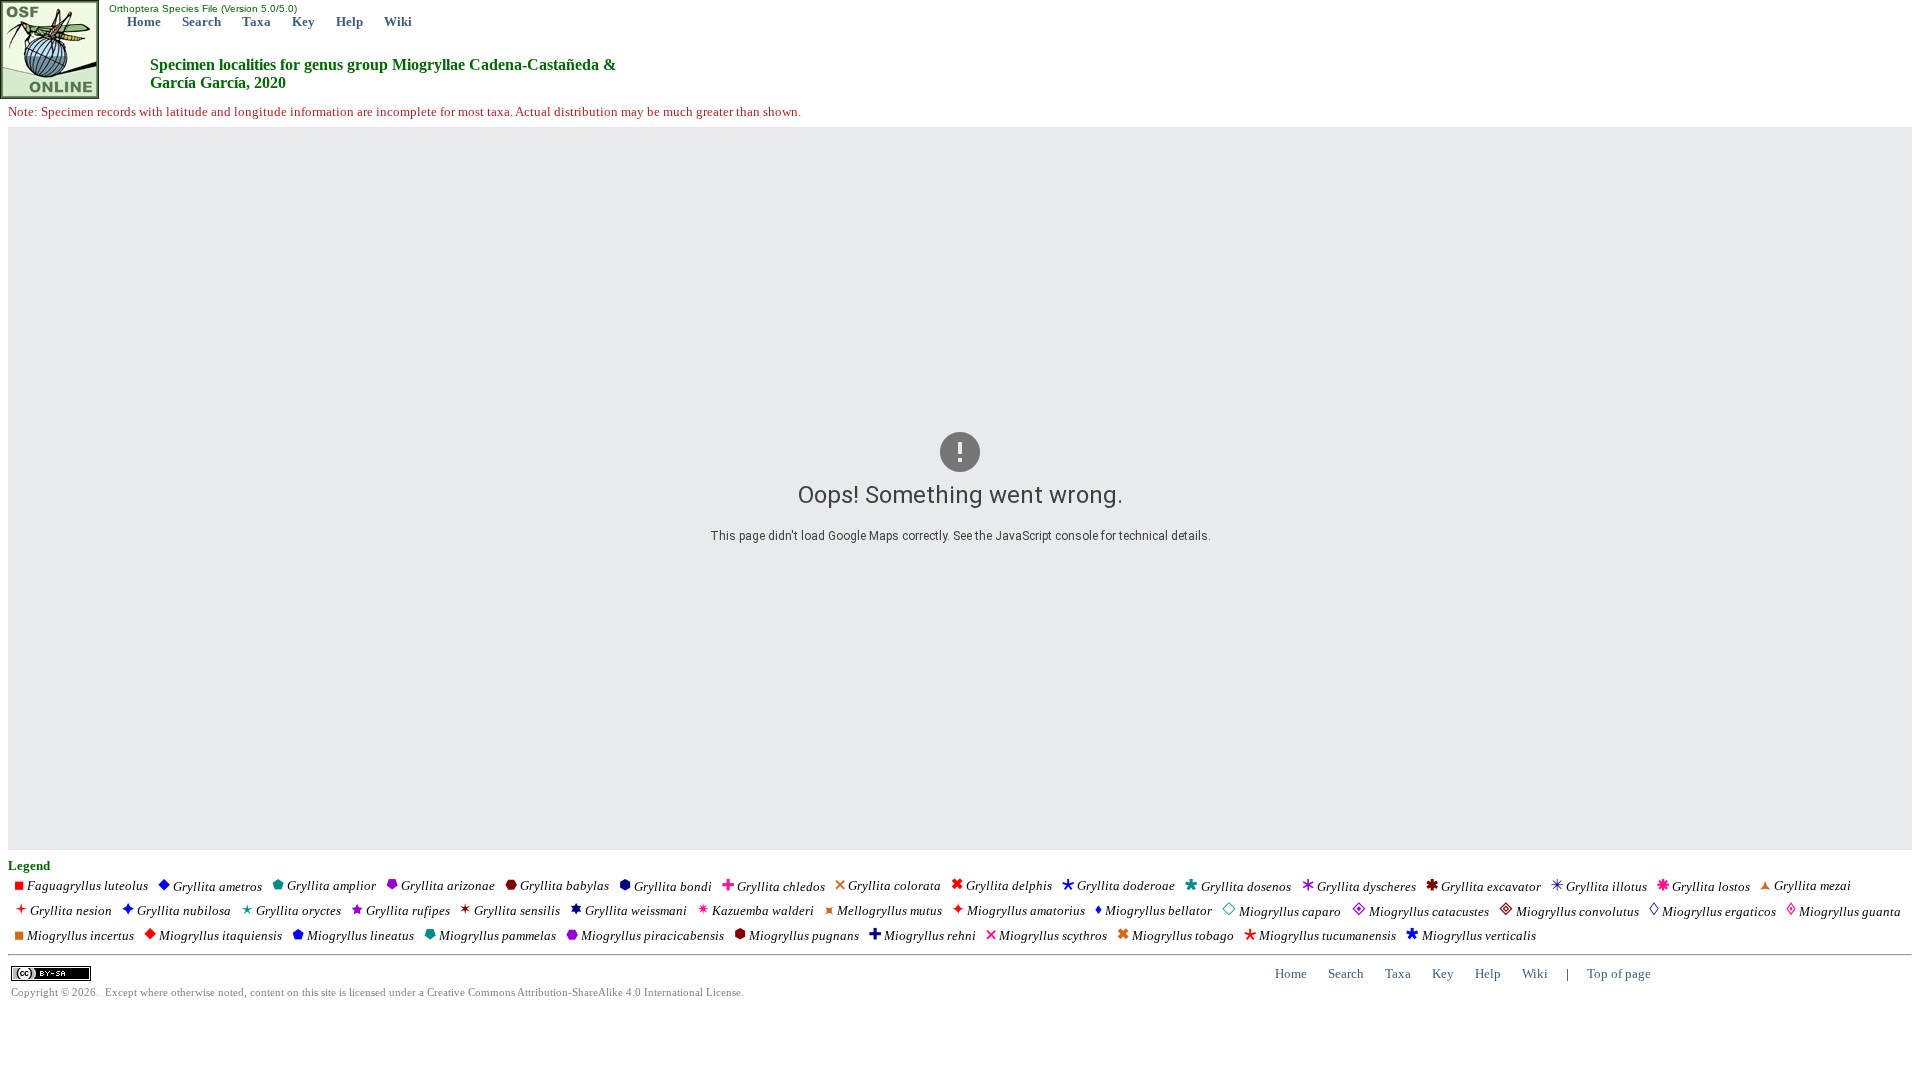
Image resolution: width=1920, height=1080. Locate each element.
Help (349, 21)
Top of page (1619, 973)
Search (201, 21)
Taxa (256, 21)
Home (144, 21)
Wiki (398, 21)
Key (303, 21)
